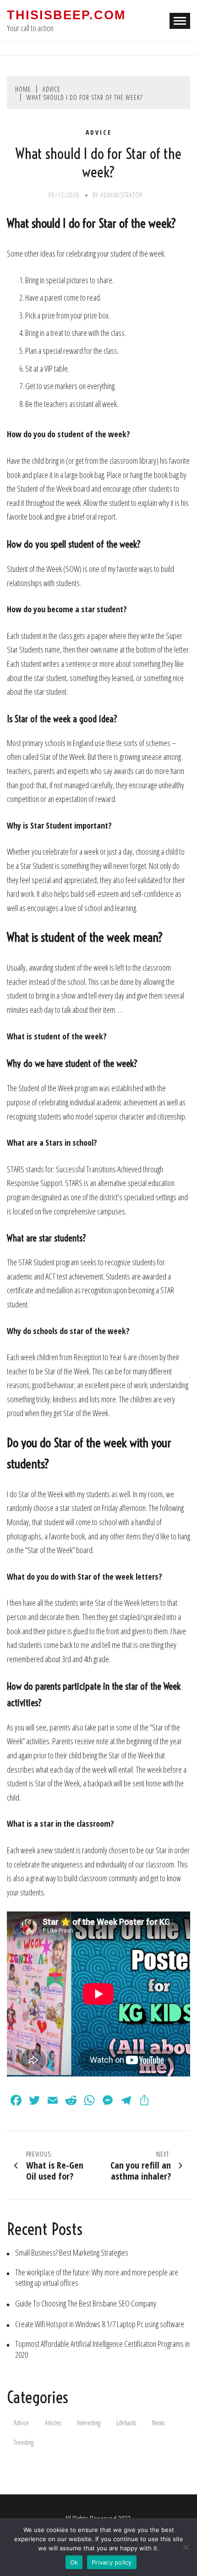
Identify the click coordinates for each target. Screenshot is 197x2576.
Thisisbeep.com (66, 15)
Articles (53, 2423)
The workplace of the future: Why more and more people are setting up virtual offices (97, 2278)
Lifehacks (126, 2423)
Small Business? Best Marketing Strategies (72, 2253)
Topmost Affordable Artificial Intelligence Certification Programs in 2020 (102, 2349)
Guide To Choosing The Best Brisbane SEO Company (86, 2304)
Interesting (89, 2423)
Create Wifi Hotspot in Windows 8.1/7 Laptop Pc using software (100, 2324)
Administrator (121, 195)
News (158, 2423)
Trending (24, 2442)
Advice (99, 132)
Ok (74, 2562)
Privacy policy (112, 2562)
